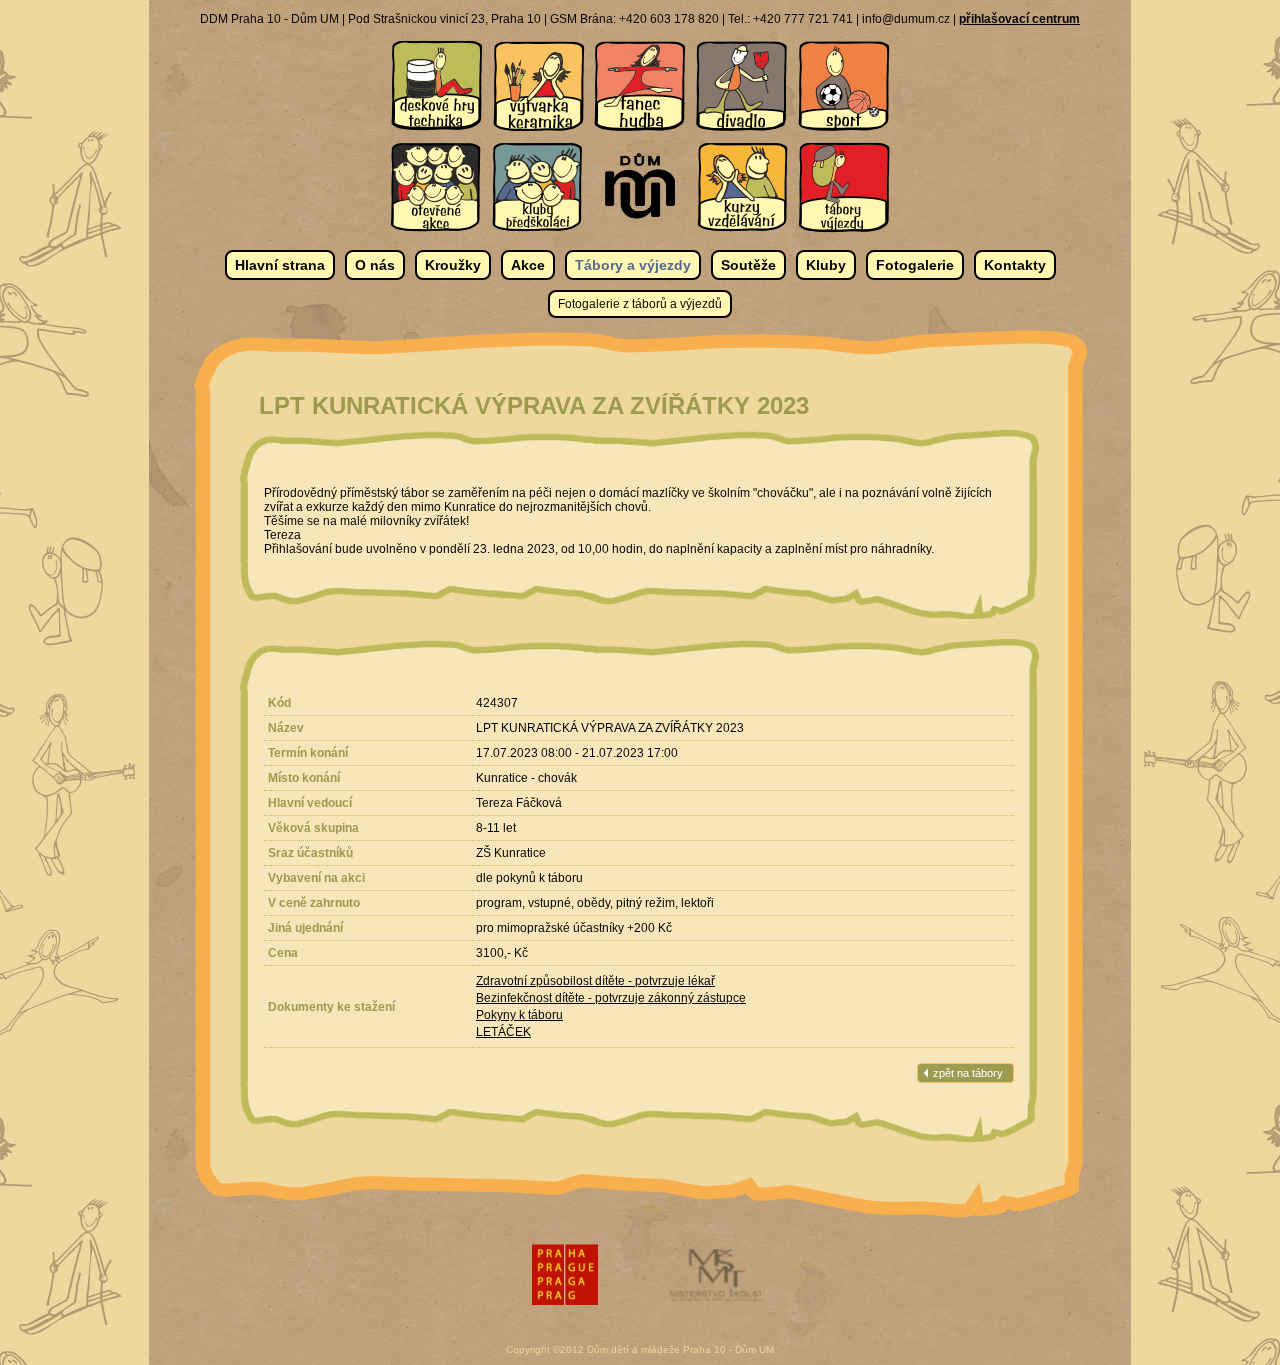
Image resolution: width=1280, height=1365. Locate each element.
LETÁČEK (503, 1032)
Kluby (826, 265)
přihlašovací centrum (1019, 19)
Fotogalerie (915, 265)
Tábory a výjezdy (633, 265)
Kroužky (453, 265)
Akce (528, 265)
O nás (375, 265)
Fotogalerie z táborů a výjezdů (640, 304)
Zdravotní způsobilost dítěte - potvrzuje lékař (595, 981)
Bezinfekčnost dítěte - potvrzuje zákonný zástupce (611, 998)
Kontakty (1015, 265)
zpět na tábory (968, 1073)
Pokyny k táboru (519, 1015)
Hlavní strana (280, 265)
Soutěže (748, 265)
